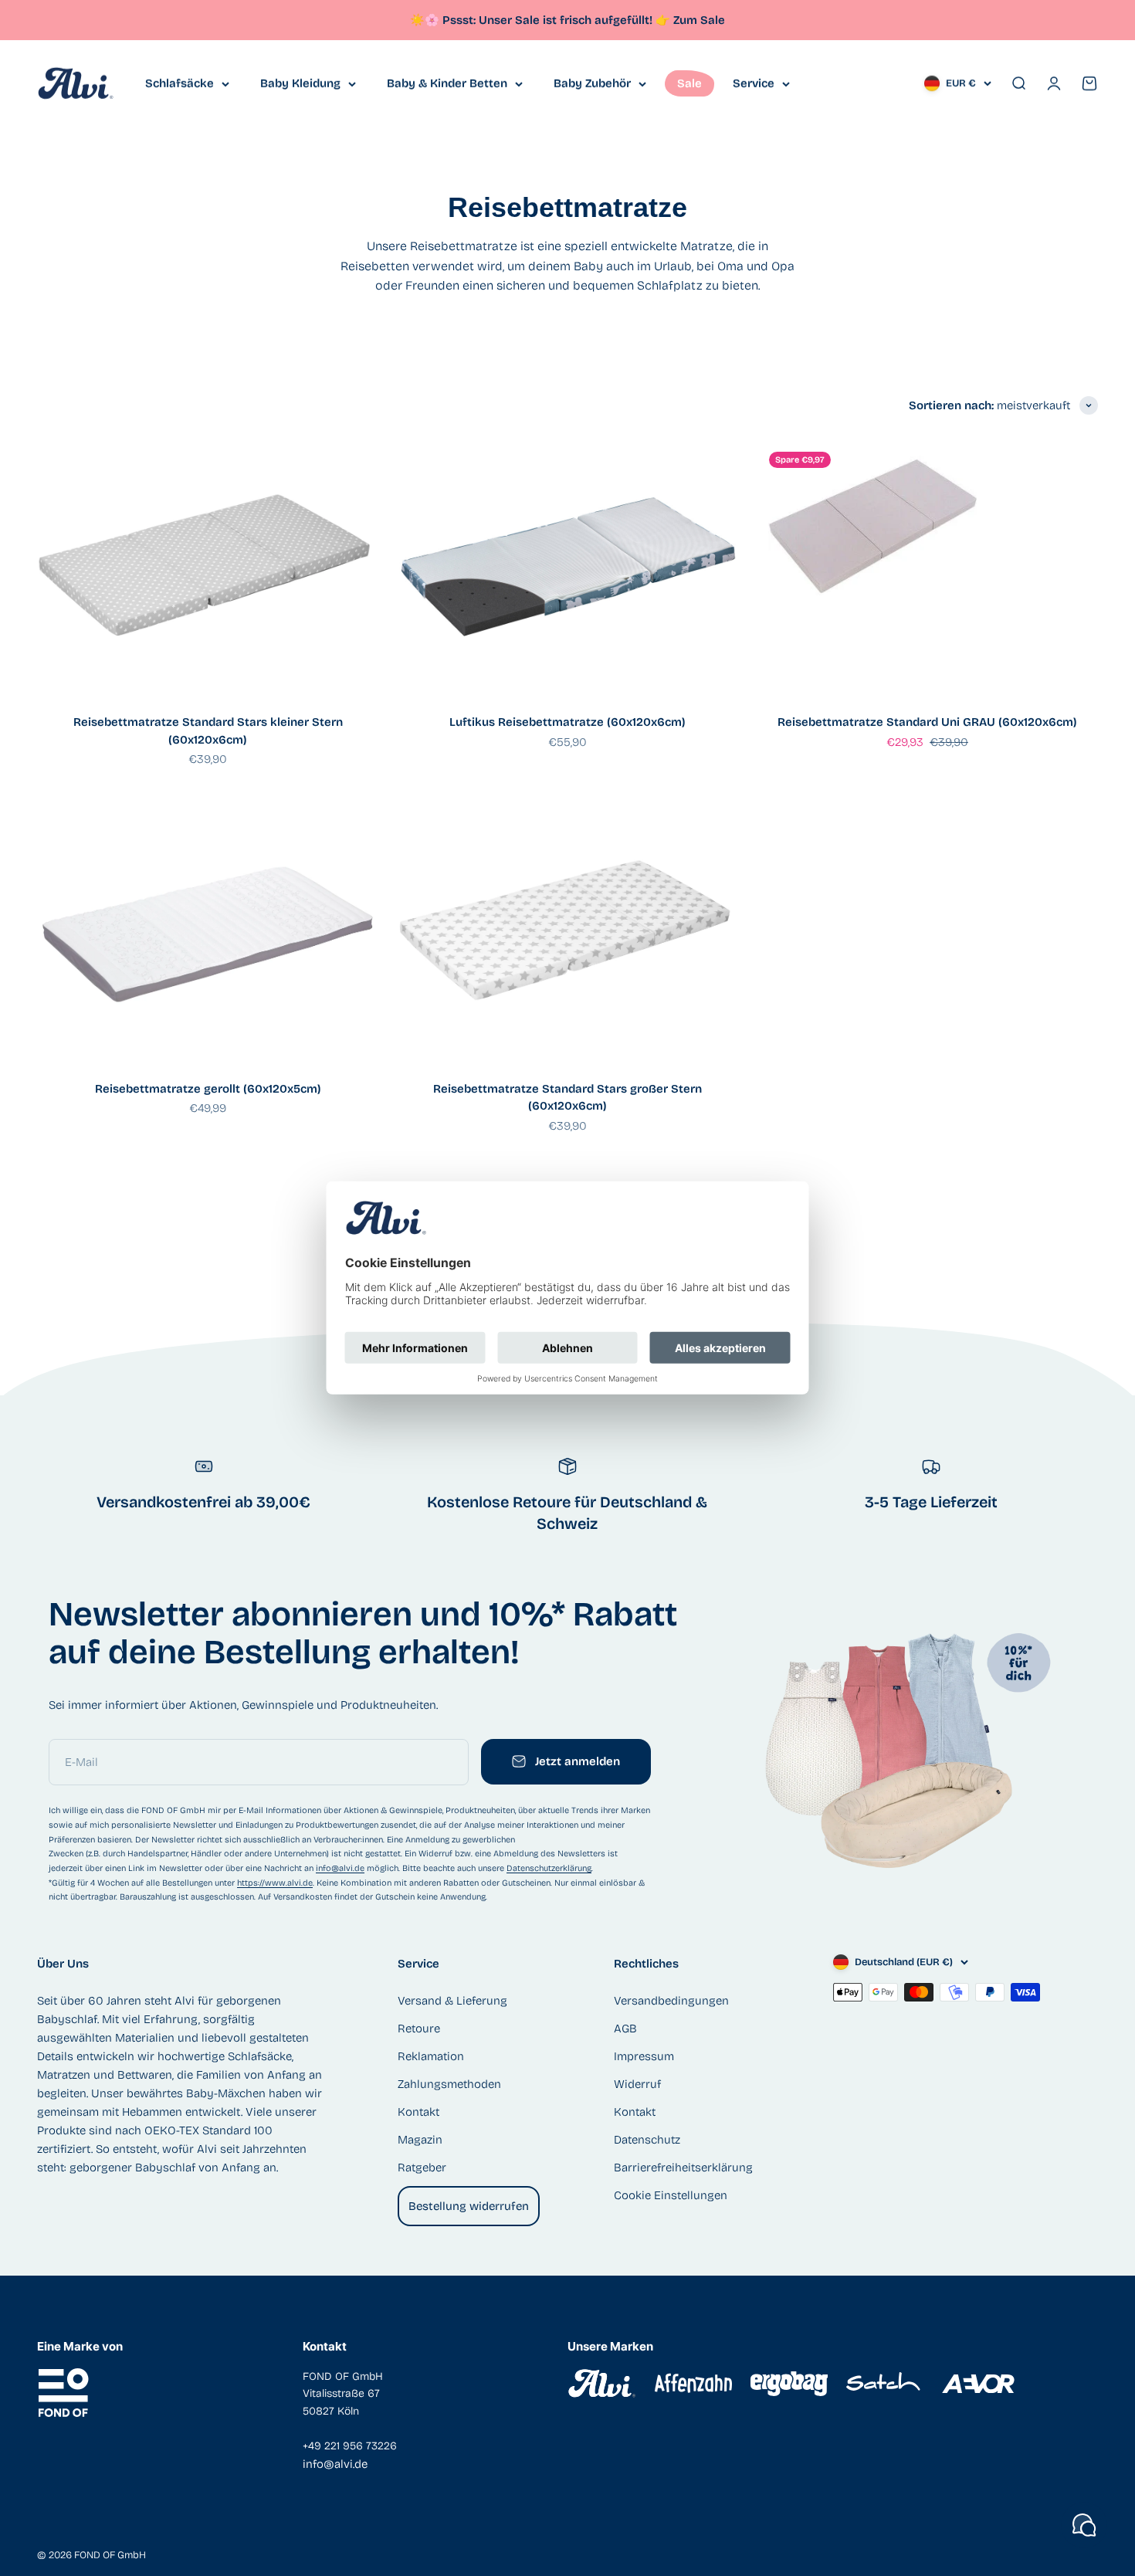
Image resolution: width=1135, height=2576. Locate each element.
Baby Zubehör (592, 83)
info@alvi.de (340, 1868)
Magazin (420, 2140)
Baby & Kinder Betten (447, 83)
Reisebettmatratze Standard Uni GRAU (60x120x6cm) (927, 722)
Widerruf (637, 2084)
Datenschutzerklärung (549, 1868)
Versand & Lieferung (452, 2001)
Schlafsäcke (180, 83)
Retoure (419, 2029)
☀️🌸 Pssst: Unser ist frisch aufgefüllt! (540, 20)
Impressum (644, 2056)
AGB (625, 2029)
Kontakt (418, 2112)
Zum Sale (699, 20)
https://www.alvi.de (275, 1883)
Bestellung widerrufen (469, 2206)
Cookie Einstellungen (671, 2195)
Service (754, 83)
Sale (689, 83)
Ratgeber (422, 2168)
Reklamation (431, 2056)
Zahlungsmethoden (449, 2084)
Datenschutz (647, 2140)
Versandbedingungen (671, 2001)
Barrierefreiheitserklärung (683, 2168)
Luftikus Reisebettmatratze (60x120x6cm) (567, 722)
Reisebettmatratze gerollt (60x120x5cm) (208, 1089)
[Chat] (1084, 2525)
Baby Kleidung (300, 83)
